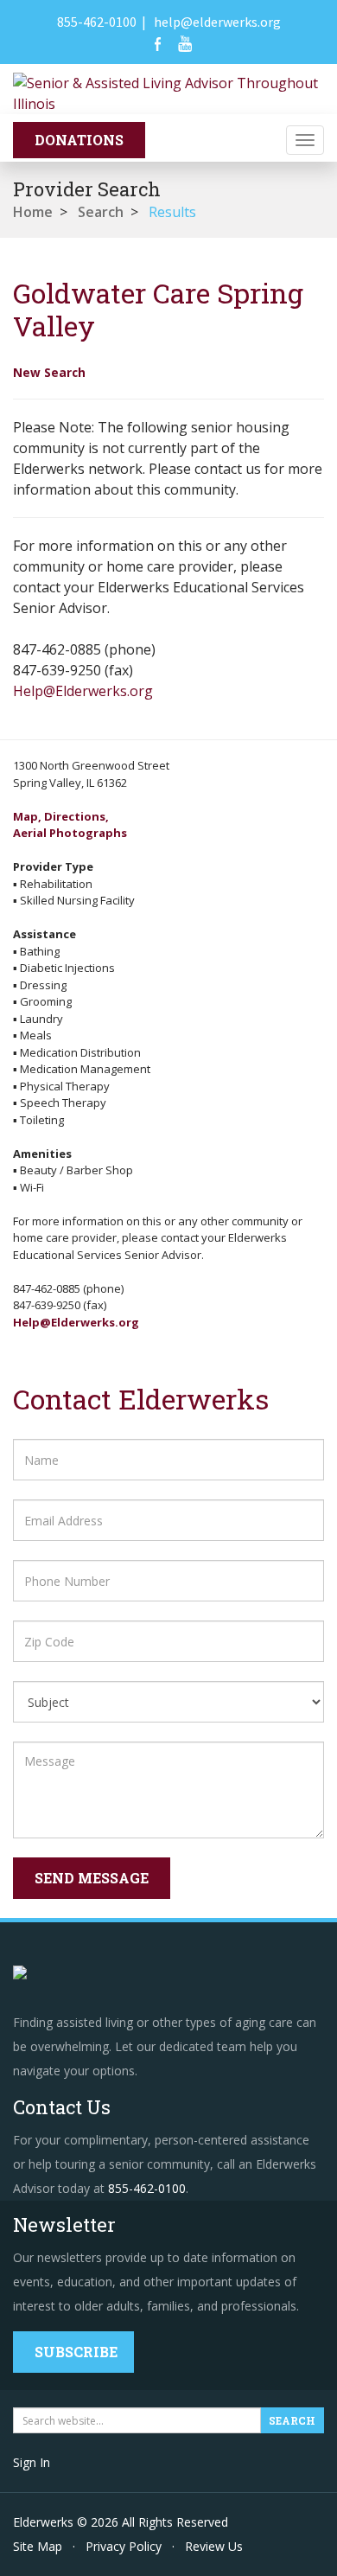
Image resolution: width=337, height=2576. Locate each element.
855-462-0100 (97, 22)
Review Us (214, 2546)
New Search (49, 372)
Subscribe (76, 2352)
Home (33, 212)
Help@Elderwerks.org (83, 691)
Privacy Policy (124, 2546)
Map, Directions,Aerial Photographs (70, 825)
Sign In (32, 2462)
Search (101, 212)
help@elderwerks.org (217, 22)
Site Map (38, 2546)
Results (172, 212)
